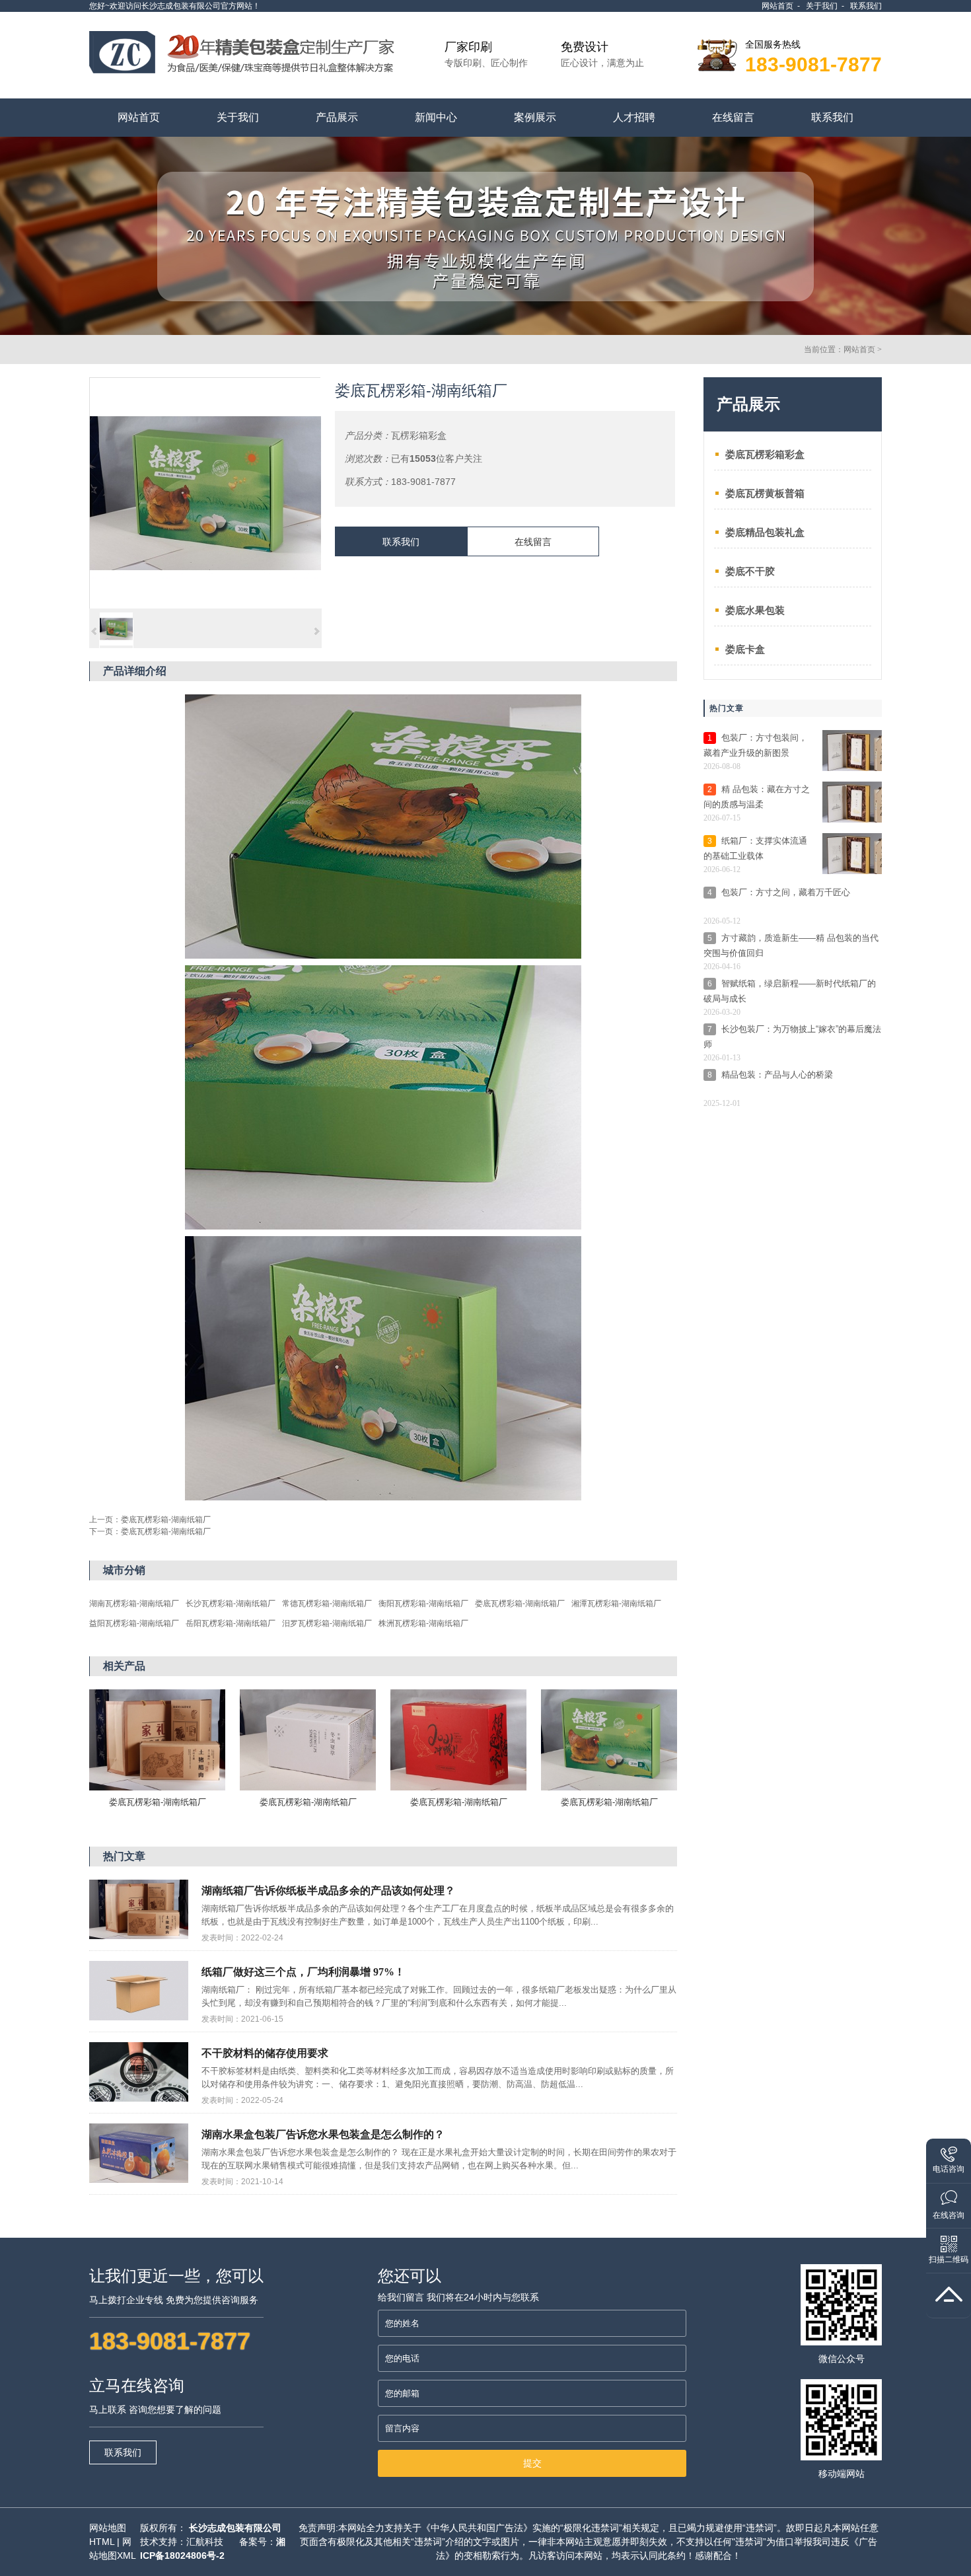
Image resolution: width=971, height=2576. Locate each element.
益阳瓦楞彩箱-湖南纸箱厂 (134, 1623)
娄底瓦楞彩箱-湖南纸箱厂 (166, 1520)
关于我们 (822, 6)
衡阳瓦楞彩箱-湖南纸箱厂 (423, 1603)
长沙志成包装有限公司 (235, 2528)
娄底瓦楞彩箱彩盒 (765, 454)
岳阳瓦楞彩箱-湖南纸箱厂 (231, 1623)
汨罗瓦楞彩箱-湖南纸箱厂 (327, 1623)
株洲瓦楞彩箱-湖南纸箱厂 (423, 1623)
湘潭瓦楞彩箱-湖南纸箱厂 (616, 1603)
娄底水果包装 (755, 610)
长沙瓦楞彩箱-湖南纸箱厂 (231, 1603)
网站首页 (777, 6)
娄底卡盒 (745, 649)
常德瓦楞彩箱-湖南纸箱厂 (327, 1603)
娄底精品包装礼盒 (765, 532)
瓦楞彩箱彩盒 (419, 435)
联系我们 (866, 6)
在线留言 (533, 542)
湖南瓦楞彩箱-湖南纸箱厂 (134, 1603)
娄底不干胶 (750, 571)
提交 (532, 2463)
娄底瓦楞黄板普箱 (765, 493)
